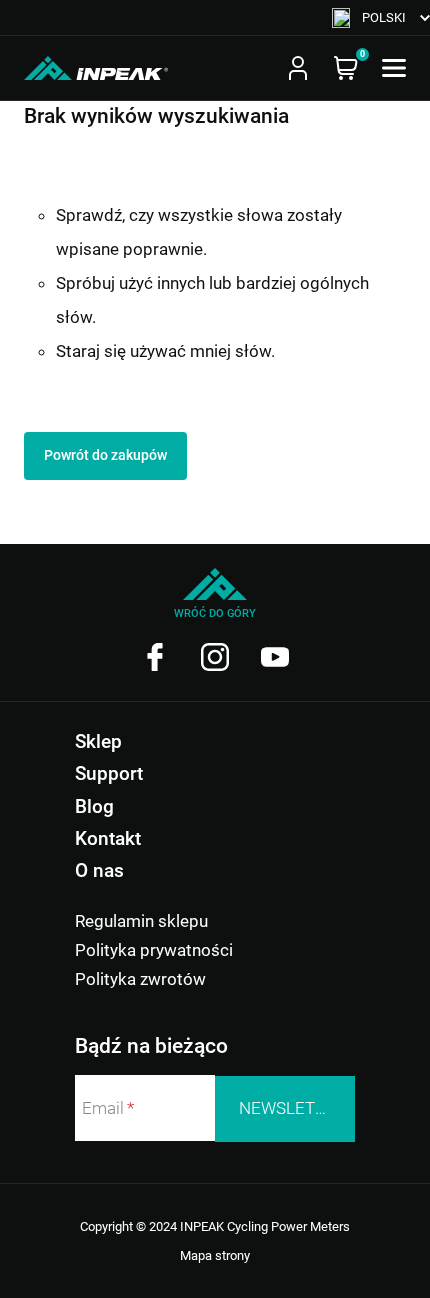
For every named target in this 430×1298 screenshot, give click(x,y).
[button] (381, 17)
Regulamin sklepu (141, 921)
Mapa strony (215, 1255)
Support (109, 773)
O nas (99, 870)
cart (346, 68)
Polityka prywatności (154, 950)
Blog (94, 806)
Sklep (98, 741)
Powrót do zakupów (105, 455)
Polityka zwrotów (140, 979)
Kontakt (108, 838)
